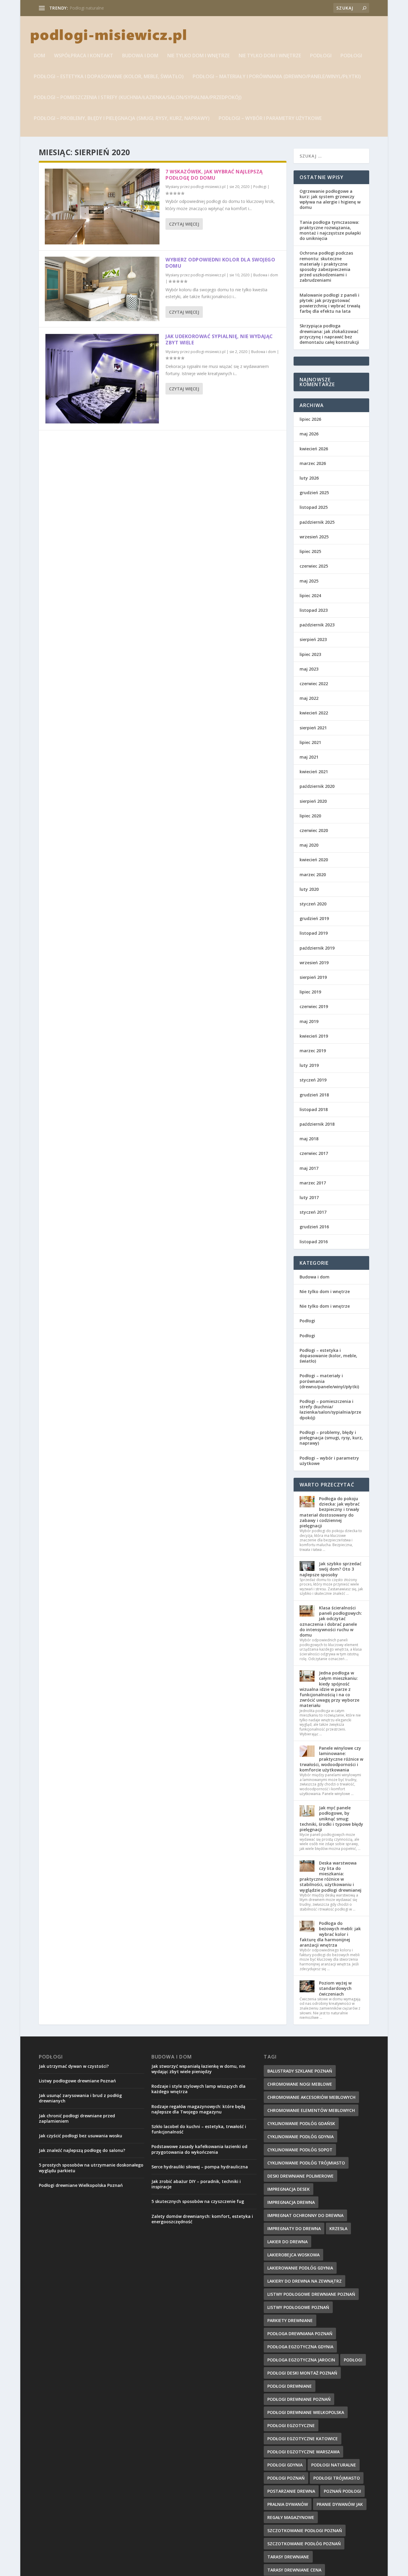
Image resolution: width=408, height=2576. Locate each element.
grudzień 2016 (314, 1227)
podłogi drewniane (290, 2386)
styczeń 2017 (313, 1212)
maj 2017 (309, 1168)
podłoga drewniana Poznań (300, 2334)
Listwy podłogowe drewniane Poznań (77, 2081)
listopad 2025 (314, 507)
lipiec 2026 (310, 419)
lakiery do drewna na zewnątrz (305, 2281)
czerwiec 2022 (314, 684)
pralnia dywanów (288, 2504)
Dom (39, 56)
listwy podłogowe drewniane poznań (311, 2294)
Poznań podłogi (342, 2491)
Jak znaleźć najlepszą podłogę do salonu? (82, 2150)
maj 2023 (309, 669)
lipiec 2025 (310, 551)
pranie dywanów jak (340, 2504)
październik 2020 (317, 786)
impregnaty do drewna (294, 2228)
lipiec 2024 (310, 596)
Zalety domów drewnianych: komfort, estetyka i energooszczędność (202, 2219)
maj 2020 (309, 845)
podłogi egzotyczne (291, 2425)
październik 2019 (317, 948)
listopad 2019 (314, 933)
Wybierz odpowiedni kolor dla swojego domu (220, 263)
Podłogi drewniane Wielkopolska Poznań (81, 2185)
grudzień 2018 (314, 1095)
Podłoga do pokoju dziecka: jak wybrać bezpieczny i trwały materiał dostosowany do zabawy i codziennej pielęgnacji (330, 1512)
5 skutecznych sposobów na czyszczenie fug (198, 2201)
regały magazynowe (291, 2517)
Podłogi (321, 56)
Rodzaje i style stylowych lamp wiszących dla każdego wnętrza (198, 2089)
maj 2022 (309, 698)
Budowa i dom (140, 56)
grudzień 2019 (314, 918)
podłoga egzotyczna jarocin (301, 2360)
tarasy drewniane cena (294, 2570)
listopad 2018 (314, 1109)
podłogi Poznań (286, 2478)
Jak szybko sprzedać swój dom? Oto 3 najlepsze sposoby (330, 1569)
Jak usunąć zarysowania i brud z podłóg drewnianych (80, 2098)
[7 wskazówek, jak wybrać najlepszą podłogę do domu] (102, 207)
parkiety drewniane (290, 2320)
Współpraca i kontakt (84, 56)
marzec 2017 (313, 1183)
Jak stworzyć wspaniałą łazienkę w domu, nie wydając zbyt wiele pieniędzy (198, 2069)
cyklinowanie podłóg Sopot (300, 2150)
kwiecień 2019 (314, 1036)
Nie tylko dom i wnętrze (198, 56)
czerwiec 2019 (314, 1006)
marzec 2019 (313, 1051)
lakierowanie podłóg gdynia (300, 2268)
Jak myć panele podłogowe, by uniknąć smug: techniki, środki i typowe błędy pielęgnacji (331, 1819)
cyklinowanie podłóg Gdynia (300, 2137)
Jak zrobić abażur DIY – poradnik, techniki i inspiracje (196, 2184)
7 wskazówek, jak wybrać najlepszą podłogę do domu (214, 175)
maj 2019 (309, 1021)
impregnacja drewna (291, 2202)
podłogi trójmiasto (337, 2478)
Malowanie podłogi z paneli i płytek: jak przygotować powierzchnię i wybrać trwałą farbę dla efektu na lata (330, 303)
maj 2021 (309, 757)
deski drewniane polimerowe (300, 2176)
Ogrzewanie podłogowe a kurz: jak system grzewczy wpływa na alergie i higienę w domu (330, 199)
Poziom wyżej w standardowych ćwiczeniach (335, 1988)
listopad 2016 (314, 1242)
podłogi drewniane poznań (299, 2399)
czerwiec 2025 (314, 566)
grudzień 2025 (314, 493)
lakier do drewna (287, 2242)
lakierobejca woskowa (293, 2255)
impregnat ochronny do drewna (100, 8)
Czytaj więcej (184, 224)
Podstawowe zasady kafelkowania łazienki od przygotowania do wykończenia (199, 2149)
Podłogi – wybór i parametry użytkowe (270, 119)
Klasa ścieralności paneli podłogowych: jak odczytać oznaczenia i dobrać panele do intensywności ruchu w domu (331, 1621)
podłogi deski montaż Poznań (302, 2373)
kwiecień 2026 (314, 449)
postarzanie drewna (291, 2491)
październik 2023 (317, 625)
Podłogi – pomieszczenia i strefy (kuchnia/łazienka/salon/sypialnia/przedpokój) (138, 98)
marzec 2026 (313, 463)
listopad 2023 (314, 610)
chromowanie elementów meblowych (311, 2110)
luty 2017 (309, 1197)
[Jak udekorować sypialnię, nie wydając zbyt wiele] (102, 379)
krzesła (338, 2228)
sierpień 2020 (313, 801)
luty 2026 (309, 478)
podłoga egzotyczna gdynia (300, 2347)
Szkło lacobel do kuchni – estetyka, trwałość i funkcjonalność (199, 2129)
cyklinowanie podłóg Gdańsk (301, 2123)
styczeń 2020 (313, 904)
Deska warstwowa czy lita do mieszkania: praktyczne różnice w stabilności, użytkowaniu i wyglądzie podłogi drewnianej (330, 1876)
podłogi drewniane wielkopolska (306, 2412)
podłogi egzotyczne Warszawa (303, 2452)
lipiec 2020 (310, 816)
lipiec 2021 (310, 742)
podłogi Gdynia (285, 2465)
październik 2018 (317, 1124)
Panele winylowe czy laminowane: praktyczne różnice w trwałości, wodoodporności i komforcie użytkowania (331, 1759)
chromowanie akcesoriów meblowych (311, 2097)
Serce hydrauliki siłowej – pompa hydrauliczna (200, 2167)
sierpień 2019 (313, 977)
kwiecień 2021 (314, 772)
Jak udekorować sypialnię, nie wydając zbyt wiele (219, 339)
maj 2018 (309, 1139)
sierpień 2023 (313, 639)
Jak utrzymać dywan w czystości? (74, 2066)
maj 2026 (309, 434)
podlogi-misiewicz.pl (208, 187)
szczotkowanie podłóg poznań (304, 2544)
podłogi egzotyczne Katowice (303, 2439)
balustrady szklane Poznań (300, 2071)
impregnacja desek (289, 2189)
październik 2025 (317, 522)
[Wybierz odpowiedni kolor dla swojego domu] (102, 289)
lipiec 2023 (310, 654)
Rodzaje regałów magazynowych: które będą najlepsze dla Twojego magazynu (198, 2109)
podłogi (353, 2360)
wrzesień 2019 (314, 963)
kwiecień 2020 (314, 860)
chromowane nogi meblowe (300, 2084)
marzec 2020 (313, 875)
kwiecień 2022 (314, 713)
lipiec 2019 (310, 992)
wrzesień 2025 (314, 537)
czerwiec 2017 (314, 1153)
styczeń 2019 (313, 1080)
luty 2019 (309, 1065)
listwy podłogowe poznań (298, 2307)
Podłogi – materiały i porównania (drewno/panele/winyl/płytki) (277, 77)
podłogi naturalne (334, 2465)
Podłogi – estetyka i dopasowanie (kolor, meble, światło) (109, 77)
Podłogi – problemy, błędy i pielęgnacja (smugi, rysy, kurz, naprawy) (122, 119)
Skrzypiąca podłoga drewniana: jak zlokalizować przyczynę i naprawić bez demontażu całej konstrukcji (329, 334)
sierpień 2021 (313, 728)
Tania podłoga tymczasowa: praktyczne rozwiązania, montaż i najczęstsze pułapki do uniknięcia (330, 230)
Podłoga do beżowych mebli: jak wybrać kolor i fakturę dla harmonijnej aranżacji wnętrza (330, 1934)
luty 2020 (309, 889)
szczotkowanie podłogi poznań (305, 2530)
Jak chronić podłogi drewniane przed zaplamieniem (77, 2118)
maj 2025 (309, 581)
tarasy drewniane (288, 2557)
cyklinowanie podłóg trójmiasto (306, 2163)
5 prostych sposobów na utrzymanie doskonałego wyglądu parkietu (91, 2168)
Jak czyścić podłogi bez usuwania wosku (80, 2136)
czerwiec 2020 (314, 830)
